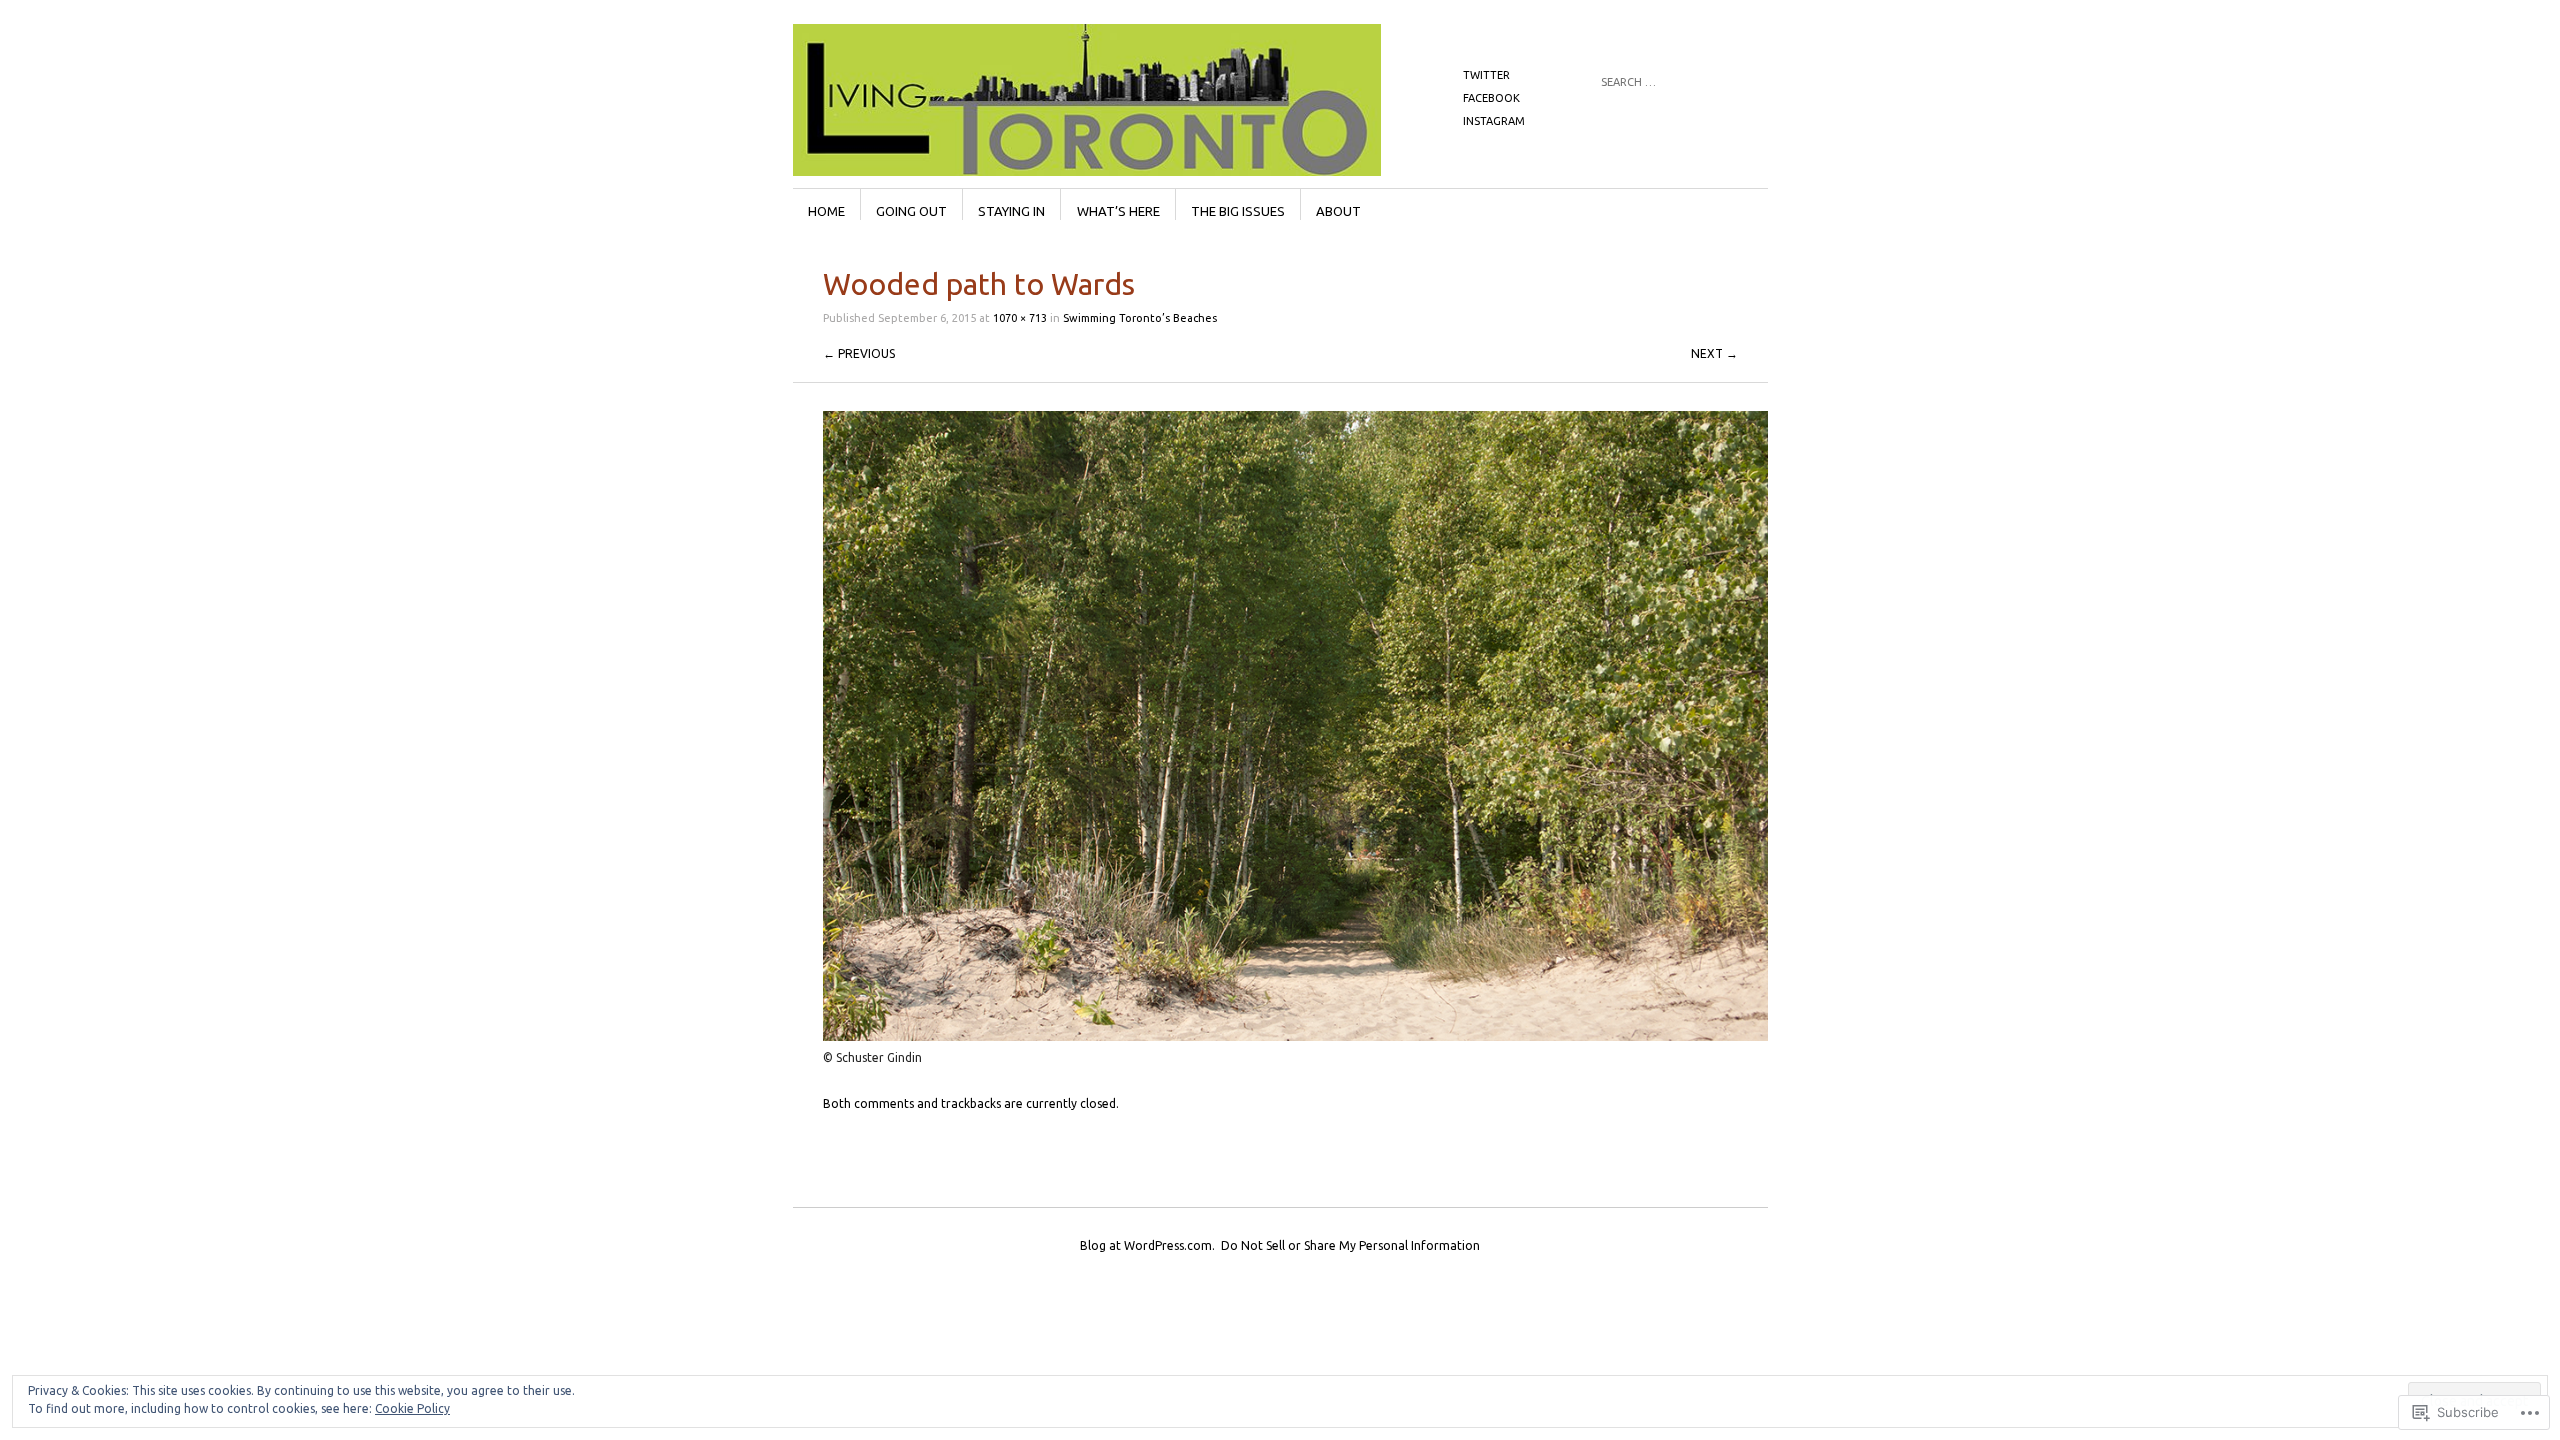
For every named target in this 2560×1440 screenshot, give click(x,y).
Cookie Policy (412, 1408)
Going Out (911, 211)
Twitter (1486, 75)
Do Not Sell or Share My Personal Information (1350, 1245)
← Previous (859, 353)
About (1338, 211)
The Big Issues (1238, 211)
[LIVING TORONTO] (1129, 99)
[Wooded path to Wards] (1295, 1036)
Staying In (1011, 211)
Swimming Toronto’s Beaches (1140, 318)
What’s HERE (1118, 211)
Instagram (1494, 121)
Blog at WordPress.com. (1147, 1245)
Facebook (1491, 98)
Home (826, 211)
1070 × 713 (1020, 318)
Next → (1714, 353)
